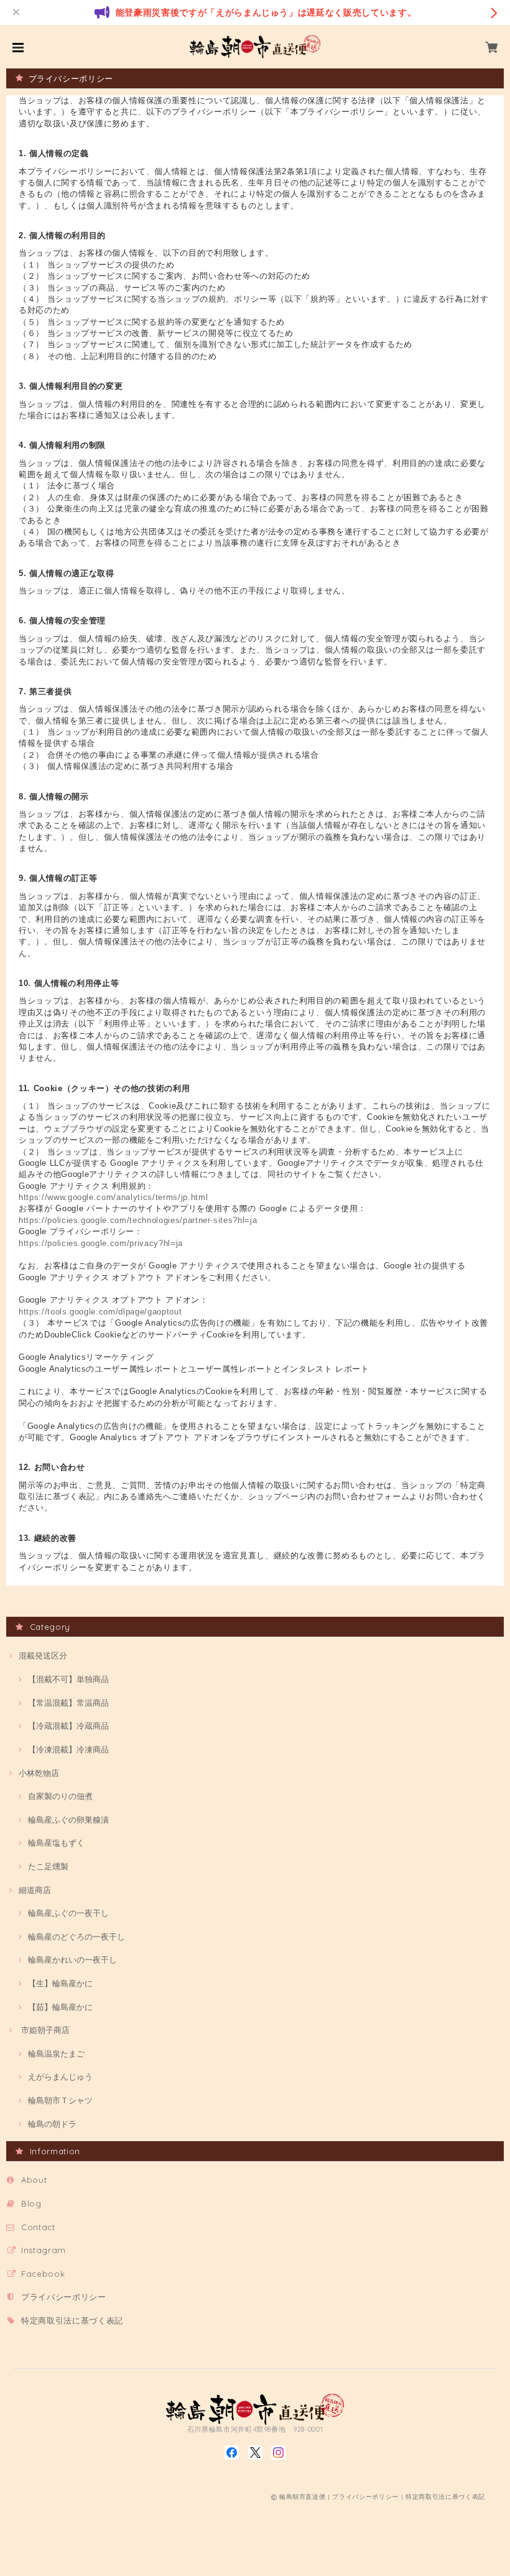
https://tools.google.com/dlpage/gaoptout (100, 1312)
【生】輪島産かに (60, 1983)
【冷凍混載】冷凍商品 (68, 1749)
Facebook (43, 2274)
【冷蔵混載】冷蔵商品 (68, 1726)
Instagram (44, 2250)
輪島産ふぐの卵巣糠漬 (68, 1820)
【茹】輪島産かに (60, 2007)
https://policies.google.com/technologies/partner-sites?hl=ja (138, 1220)
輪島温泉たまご (56, 2053)
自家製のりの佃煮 (60, 1796)
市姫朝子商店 (44, 2030)
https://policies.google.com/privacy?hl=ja (101, 1243)
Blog (31, 2203)
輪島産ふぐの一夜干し (68, 1913)
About (34, 2180)
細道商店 (35, 1890)
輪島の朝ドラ (52, 2124)
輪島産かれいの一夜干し (72, 1960)
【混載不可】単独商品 (68, 1679)
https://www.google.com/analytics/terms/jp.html (113, 1197)
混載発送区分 (43, 1655)
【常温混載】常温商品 (68, 1703)
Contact (38, 2227)
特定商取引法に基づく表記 (72, 2320)
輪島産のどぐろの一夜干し (76, 1937)
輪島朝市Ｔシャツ (60, 2100)
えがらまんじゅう (60, 2076)
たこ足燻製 (48, 1866)
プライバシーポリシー (64, 2297)
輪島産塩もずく (56, 1843)
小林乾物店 (39, 1773)
